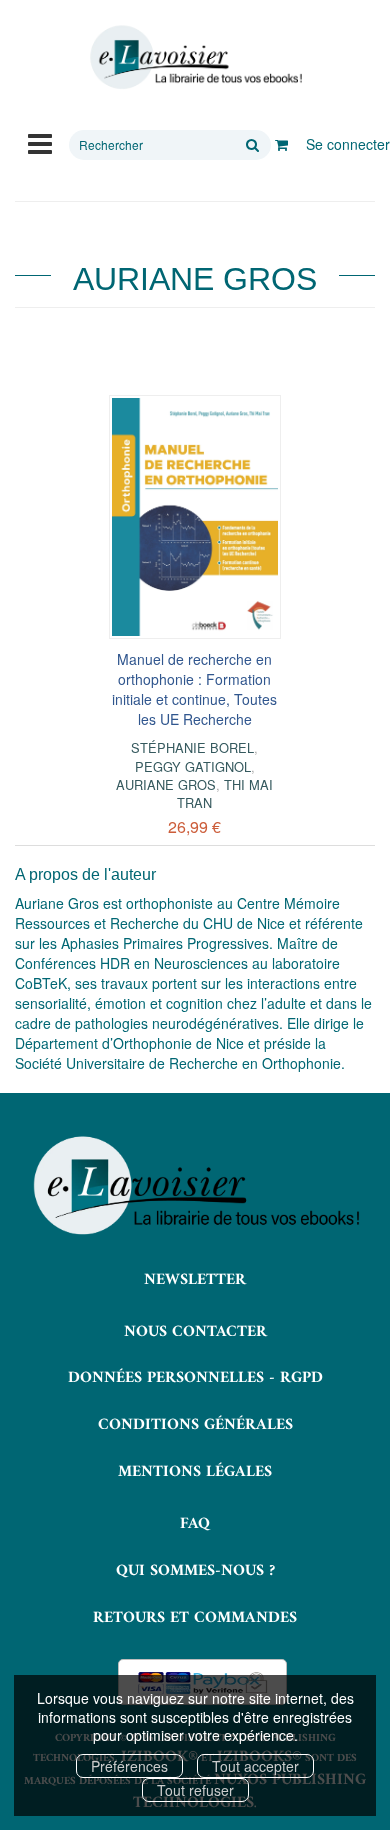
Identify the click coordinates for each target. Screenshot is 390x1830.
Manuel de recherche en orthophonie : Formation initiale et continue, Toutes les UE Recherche (194, 689)
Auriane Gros (166, 784)
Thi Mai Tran (225, 793)
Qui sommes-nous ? (195, 1571)
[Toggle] (40, 142)
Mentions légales (195, 1472)
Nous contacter (195, 1332)
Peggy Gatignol (193, 766)
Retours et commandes (195, 1618)
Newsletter (195, 1280)
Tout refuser (195, 1790)
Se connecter (348, 144)
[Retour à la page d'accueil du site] (195, 57)
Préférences (129, 1766)
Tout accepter (255, 1766)
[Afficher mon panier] (281, 144)
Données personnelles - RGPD (195, 1378)
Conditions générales (195, 1425)
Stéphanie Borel (192, 747)
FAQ (195, 1524)
